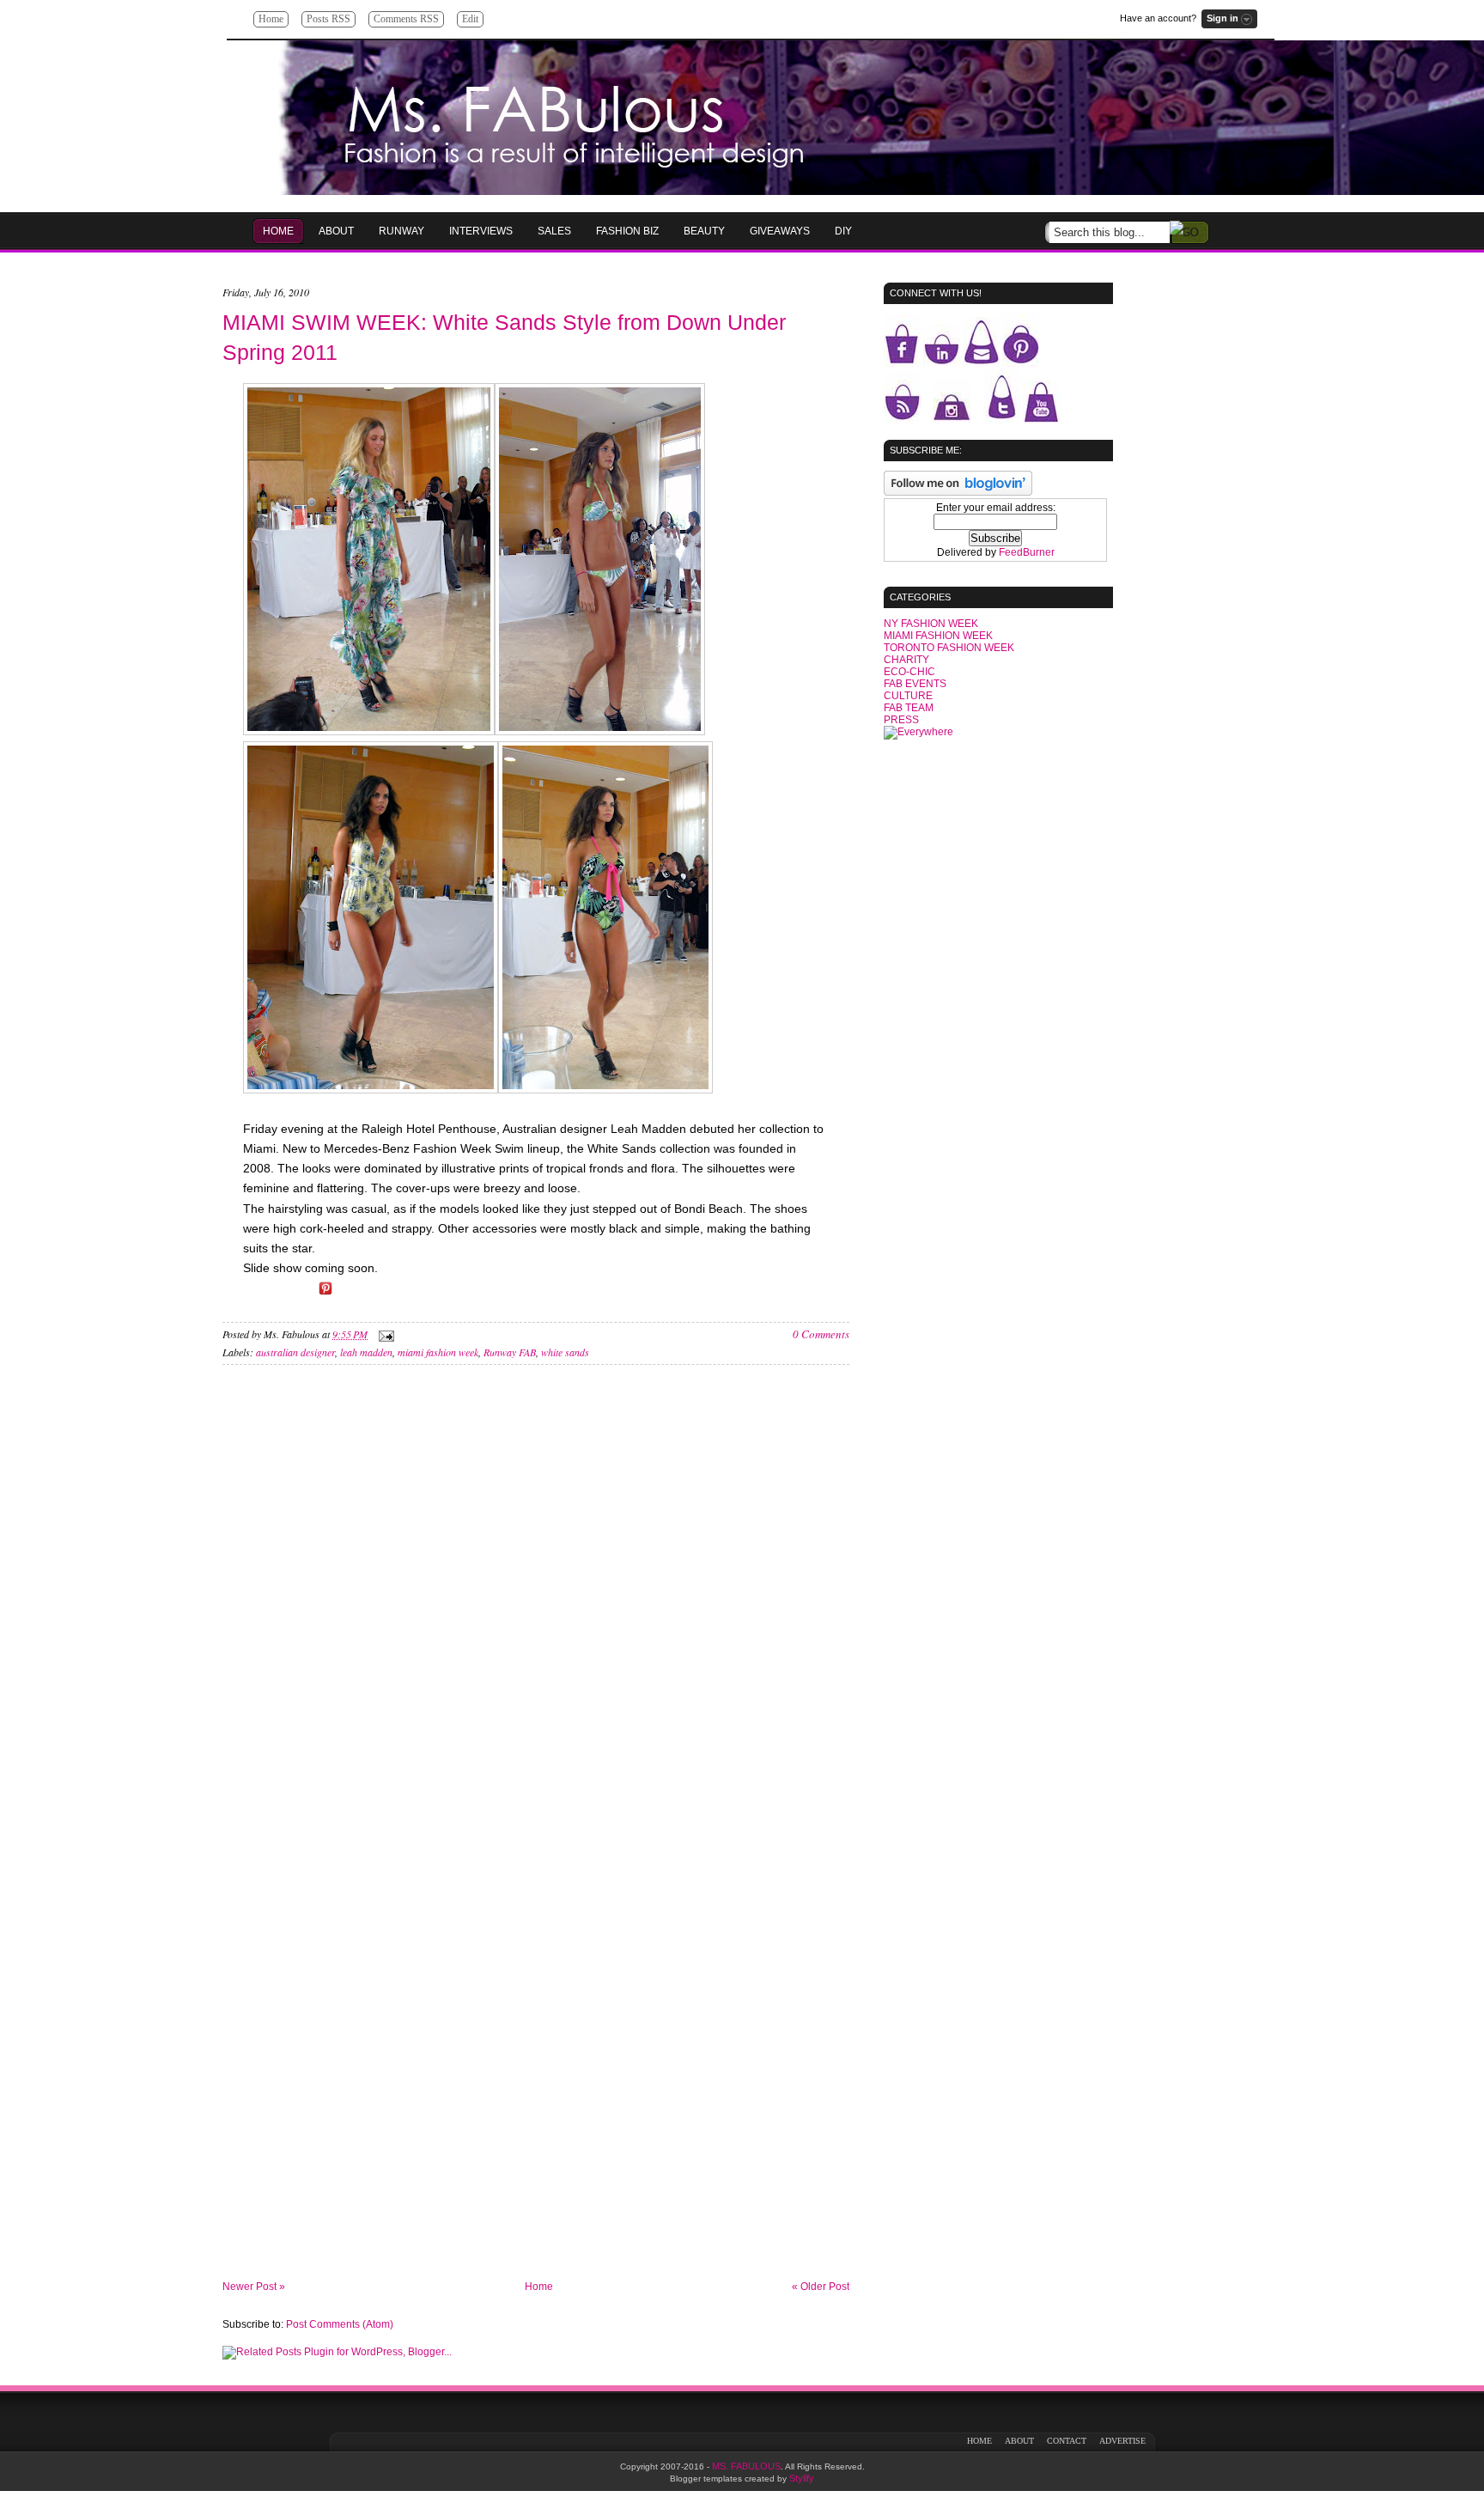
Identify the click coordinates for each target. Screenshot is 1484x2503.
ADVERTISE (1122, 2441)
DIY (843, 231)
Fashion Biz (627, 231)
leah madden (366, 1352)
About (336, 231)
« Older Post (821, 2287)
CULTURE (908, 696)
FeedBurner (1027, 552)
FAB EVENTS (915, 684)
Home (271, 19)
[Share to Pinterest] (325, 1294)
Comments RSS (406, 19)
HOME (278, 231)
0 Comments (821, 1334)
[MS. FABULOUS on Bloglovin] (958, 492)
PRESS (901, 720)
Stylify (802, 2478)
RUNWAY (401, 231)
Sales (554, 231)
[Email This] (253, 1294)
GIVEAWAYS (780, 231)
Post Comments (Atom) (340, 2324)
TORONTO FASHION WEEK (949, 648)
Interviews (481, 231)
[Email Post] (384, 1334)
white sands (565, 1352)
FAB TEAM (909, 708)
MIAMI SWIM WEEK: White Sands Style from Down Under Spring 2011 (504, 337)
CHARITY (906, 660)
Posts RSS (328, 19)
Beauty (704, 231)
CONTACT (1067, 2441)
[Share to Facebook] (277, 1294)
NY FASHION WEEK (931, 624)
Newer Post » (254, 2287)
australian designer (295, 1352)
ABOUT (1019, 2441)
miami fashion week (438, 1352)
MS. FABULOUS (746, 2466)
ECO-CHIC (909, 672)
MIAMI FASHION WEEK (938, 636)
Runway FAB (510, 1352)
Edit (470, 19)
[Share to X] (301, 1294)
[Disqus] (536, 1611)
